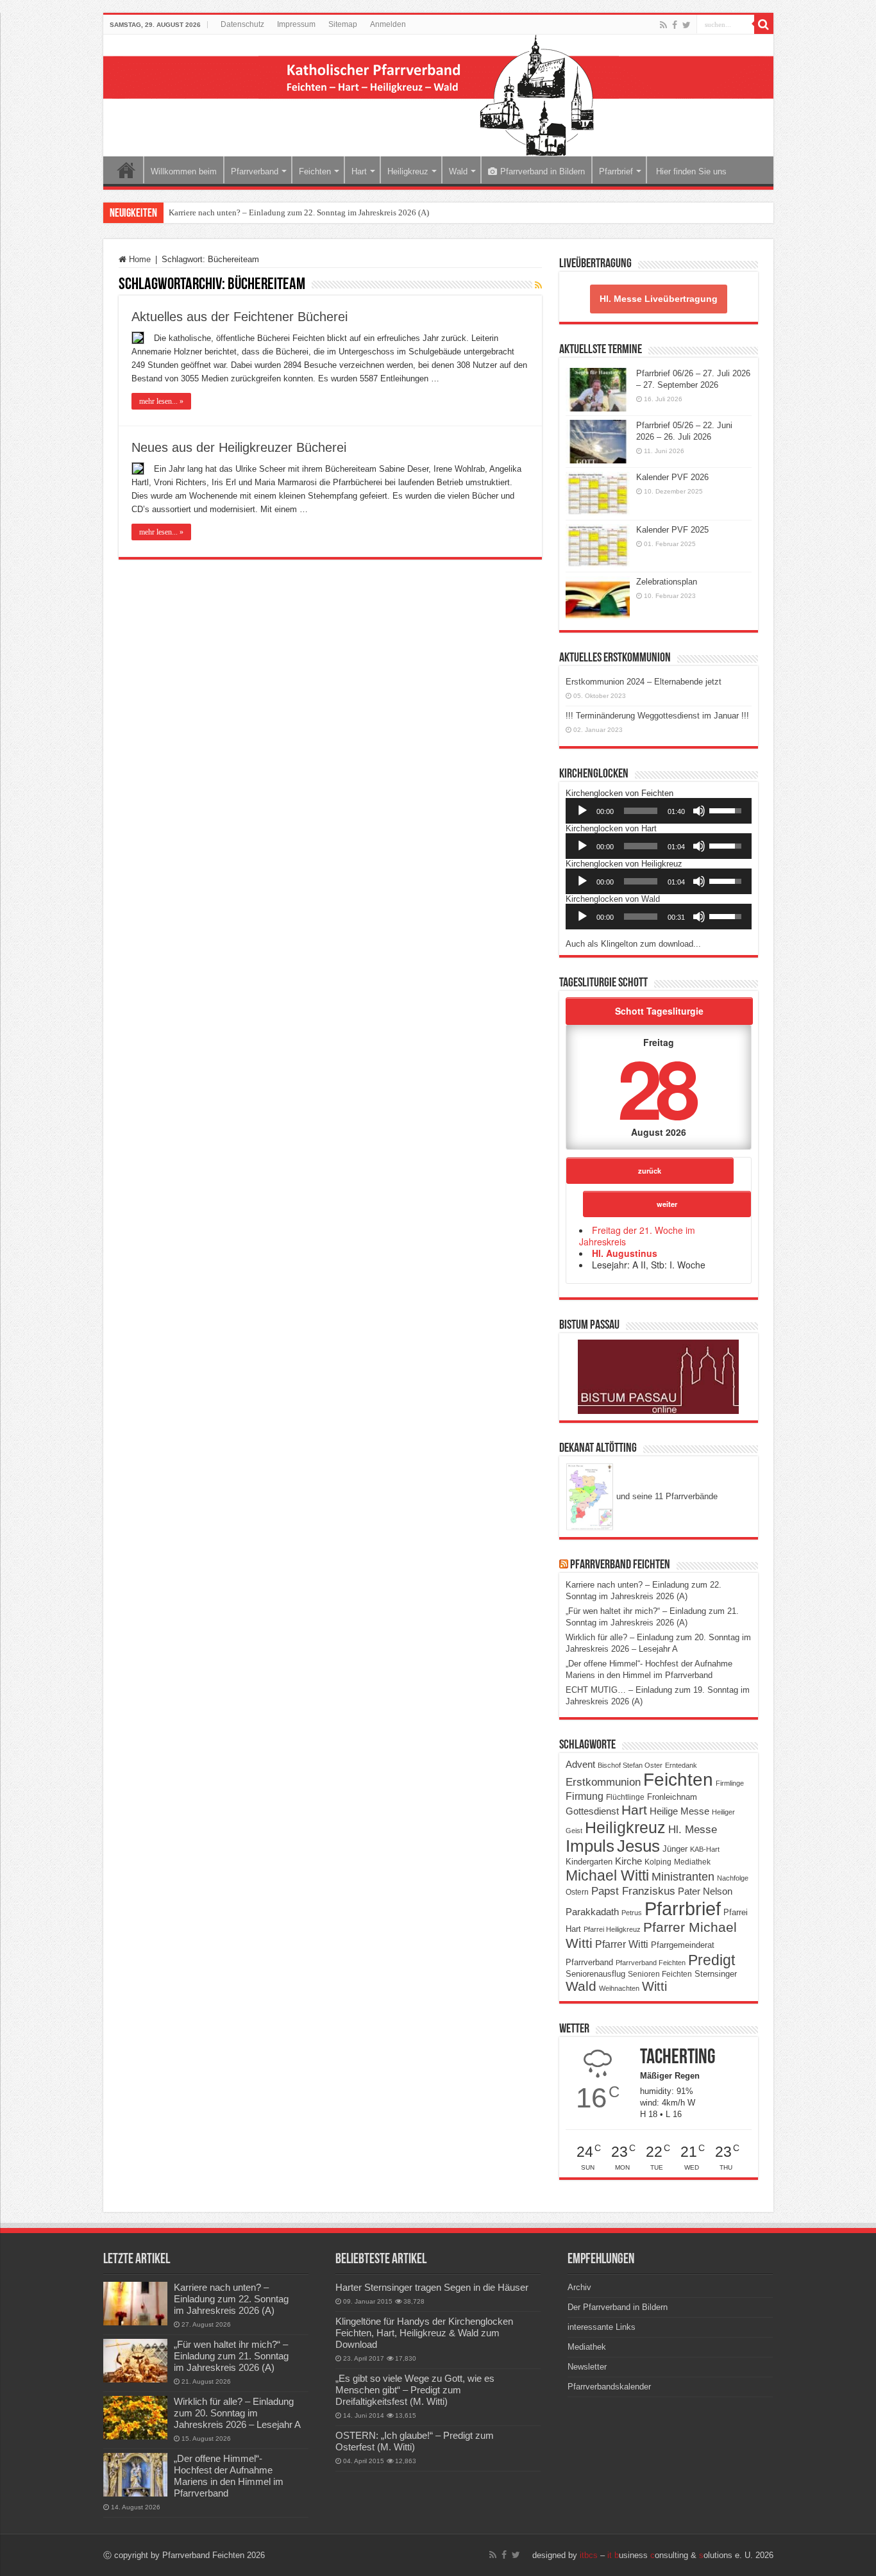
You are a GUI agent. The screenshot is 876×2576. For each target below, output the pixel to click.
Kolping (658, 1862)
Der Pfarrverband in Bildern (618, 2307)
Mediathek (692, 1862)
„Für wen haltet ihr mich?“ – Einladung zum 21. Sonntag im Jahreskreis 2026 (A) (231, 2356)
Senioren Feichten (660, 1974)
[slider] (641, 811)
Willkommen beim (184, 171)
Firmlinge (730, 1783)
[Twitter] (686, 25)
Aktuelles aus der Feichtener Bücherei (240, 317)
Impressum (296, 24)
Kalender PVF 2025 (672, 530)
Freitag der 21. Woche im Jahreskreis (637, 1236)
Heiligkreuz (408, 171)
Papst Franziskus (633, 1891)
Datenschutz (242, 24)
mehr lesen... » (161, 401)
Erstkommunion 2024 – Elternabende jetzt (644, 682)
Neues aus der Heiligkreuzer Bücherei (239, 447)
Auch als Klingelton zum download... (633, 944)
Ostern (577, 1892)
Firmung (585, 1796)
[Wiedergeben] (582, 811)
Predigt (712, 1960)
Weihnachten (619, 1988)
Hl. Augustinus (625, 1253)
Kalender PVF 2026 (672, 477)
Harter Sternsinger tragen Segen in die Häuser (432, 2287)
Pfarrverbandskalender (609, 2387)
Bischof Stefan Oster (630, 1765)
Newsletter (587, 2367)
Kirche (628, 1861)
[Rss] (663, 25)
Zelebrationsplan (667, 582)
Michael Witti (607, 1875)
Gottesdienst (592, 1811)
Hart (359, 171)
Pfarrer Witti (622, 1944)
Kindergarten (589, 1862)
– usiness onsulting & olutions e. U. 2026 (677, 2555)
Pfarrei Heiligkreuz (612, 1929)
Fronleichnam (672, 1797)
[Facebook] (675, 25)
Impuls (590, 1846)
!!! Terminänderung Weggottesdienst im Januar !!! (657, 716)
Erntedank (681, 1765)
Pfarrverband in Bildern (543, 171)
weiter (667, 1204)
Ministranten (683, 1877)
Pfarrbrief (616, 171)
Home (126, 170)
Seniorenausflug (595, 1974)
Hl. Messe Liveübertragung (659, 299)
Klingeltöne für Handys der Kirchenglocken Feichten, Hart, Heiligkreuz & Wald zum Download (424, 2333)
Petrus (632, 1913)
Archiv (579, 2287)
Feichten (315, 171)
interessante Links (602, 2327)
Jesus (638, 1846)
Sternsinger (716, 1974)
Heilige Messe (679, 1811)
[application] (659, 811)
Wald (458, 171)
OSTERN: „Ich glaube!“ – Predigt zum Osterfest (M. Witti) (415, 2441)
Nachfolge (733, 1878)
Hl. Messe (693, 1830)
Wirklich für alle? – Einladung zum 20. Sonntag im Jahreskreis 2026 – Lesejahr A (237, 2413)
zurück (650, 1170)
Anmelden (388, 24)
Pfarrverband (255, 171)
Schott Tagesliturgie (659, 1011)
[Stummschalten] (699, 811)
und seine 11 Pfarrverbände (666, 1496)
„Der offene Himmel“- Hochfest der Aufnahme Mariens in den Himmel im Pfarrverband (229, 2476)
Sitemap (343, 24)
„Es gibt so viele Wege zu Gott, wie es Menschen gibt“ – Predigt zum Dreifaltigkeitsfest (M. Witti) (415, 2390)
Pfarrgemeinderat (683, 1945)
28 (656, 1087)
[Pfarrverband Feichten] (438, 96)
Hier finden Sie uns (690, 171)
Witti (654, 1986)
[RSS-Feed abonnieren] (538, 285)
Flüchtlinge (625, 1797)
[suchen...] (764, 24)
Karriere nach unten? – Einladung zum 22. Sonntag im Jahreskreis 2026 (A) (299, 212)
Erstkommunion (603, 1782)
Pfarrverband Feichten (620, 1565)
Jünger (675, 1849)
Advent (580, 1765)
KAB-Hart (705, 1849)
